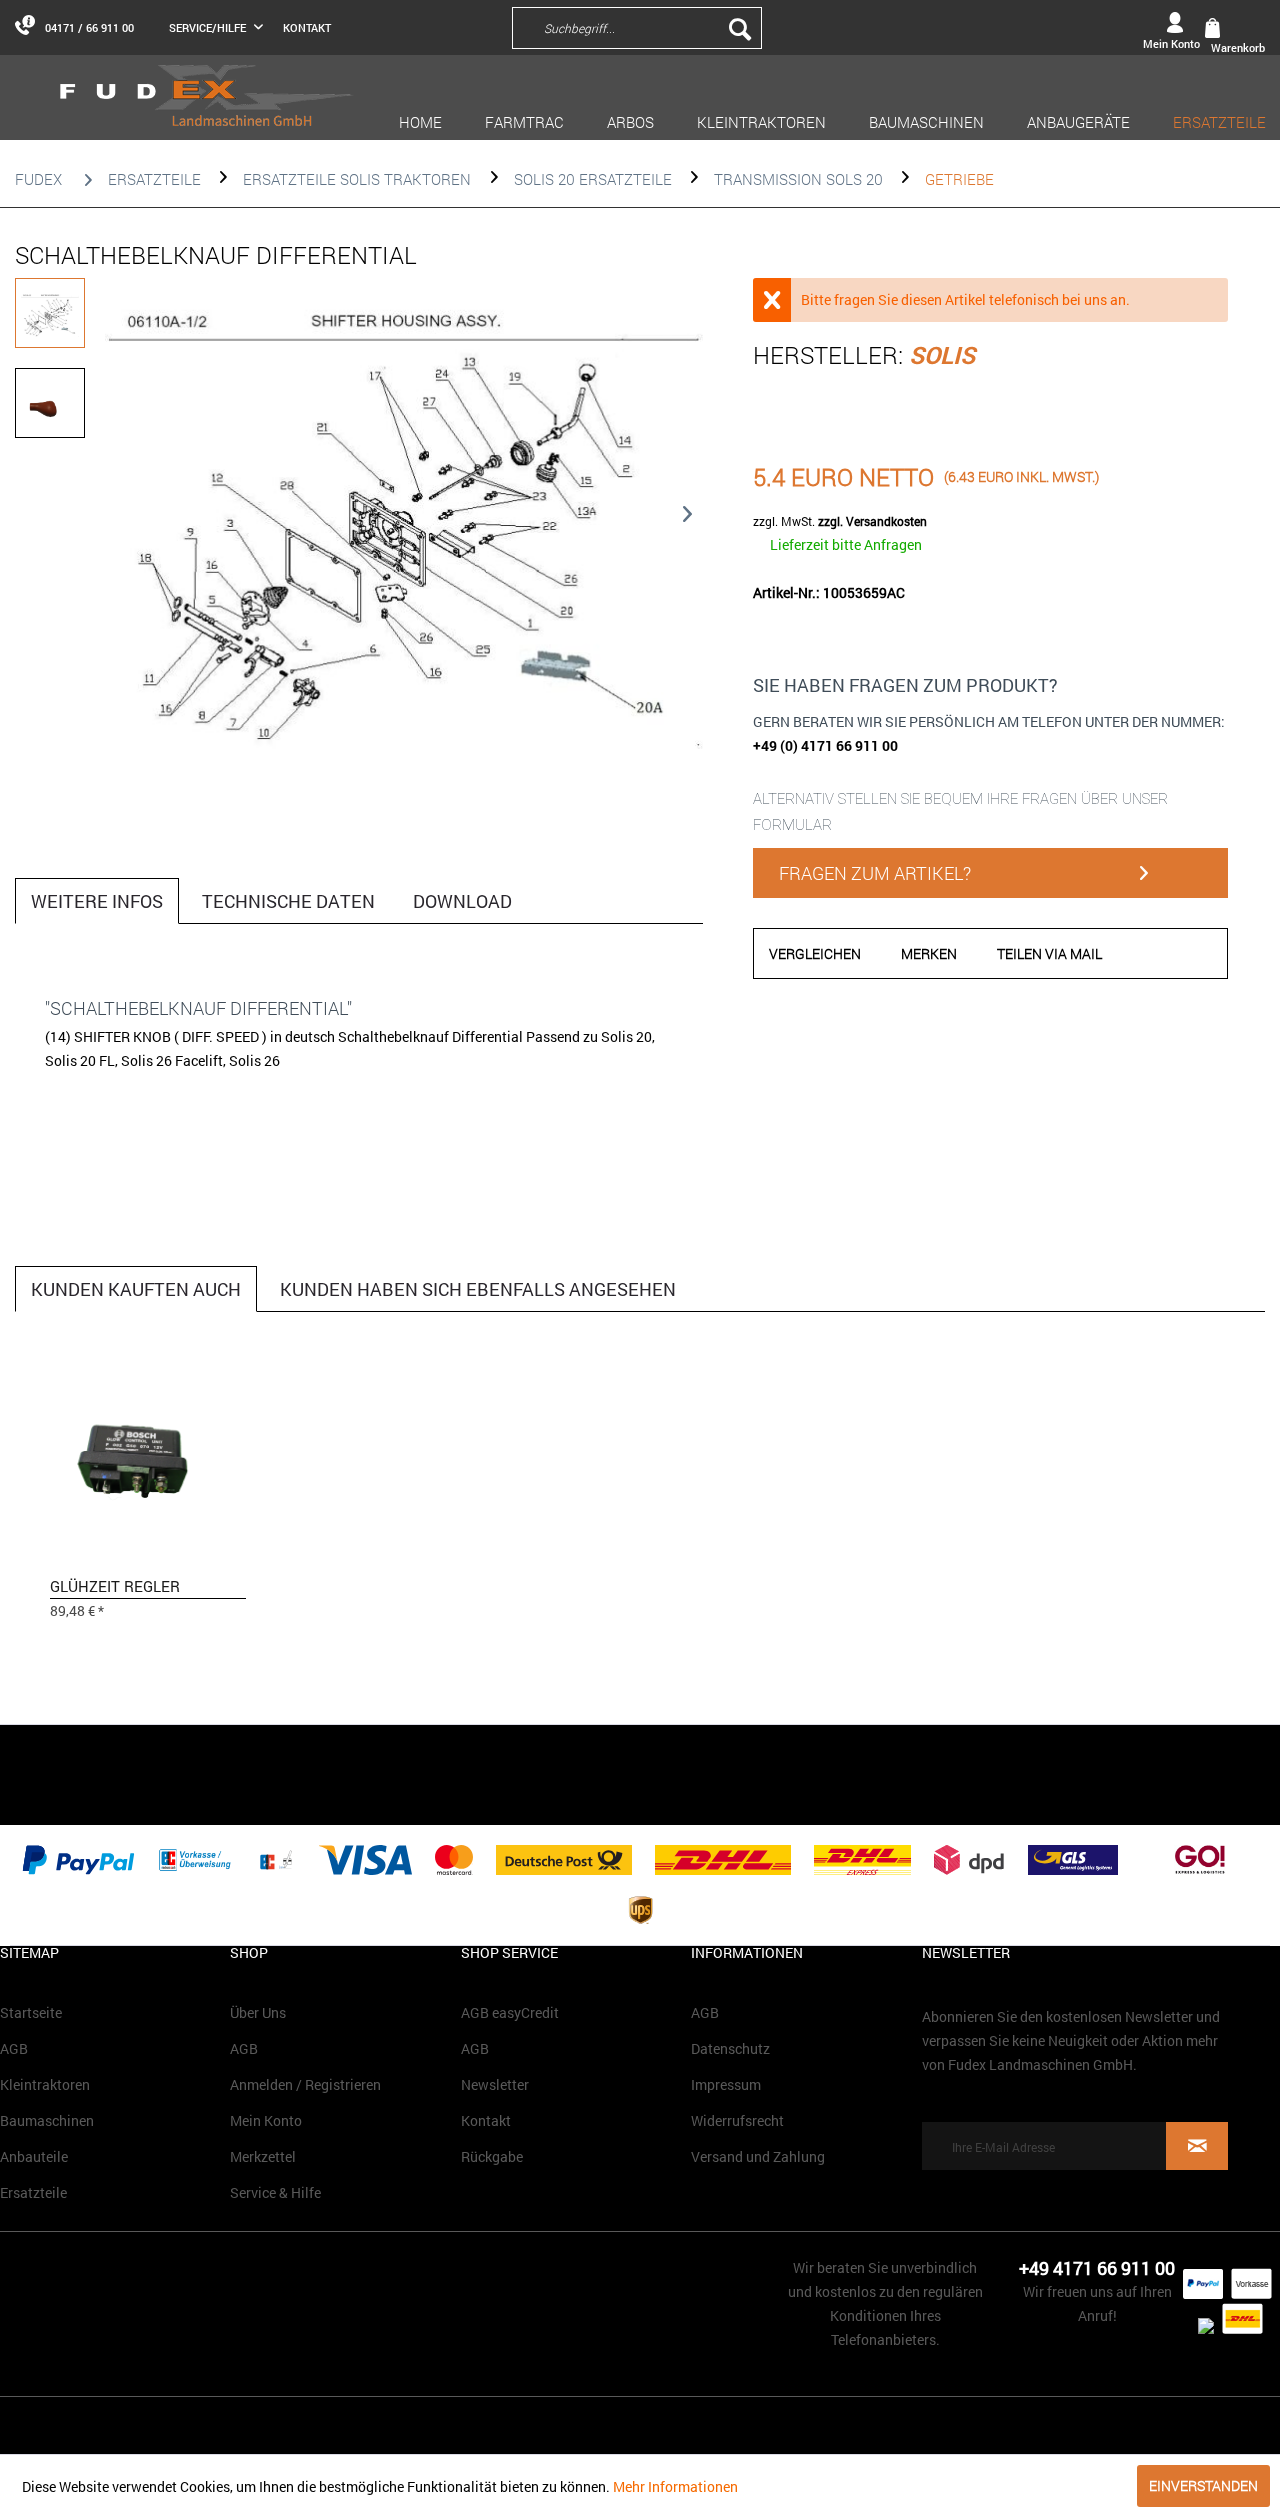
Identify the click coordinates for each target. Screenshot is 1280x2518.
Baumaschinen (47, 2120)
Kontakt (307, 27)
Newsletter (495, 2084)
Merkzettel (263, 2156)
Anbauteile (34, 2156)
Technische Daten (288, 901)
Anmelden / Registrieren (305, 2084)
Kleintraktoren (45, 2084)
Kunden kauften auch (136, 1289)
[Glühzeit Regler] (148, 1469)
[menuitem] (768, 27)
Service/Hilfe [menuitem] (209, 27)
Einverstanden (1203, 2485)
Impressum (726, 2084)
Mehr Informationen (675, 2486)
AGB (14, 2048)
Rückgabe (492, 2156)
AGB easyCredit (510, 2012)
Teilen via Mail (1049, 953)
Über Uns (258, 2012)
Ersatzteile (33, 2192)
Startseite (31, 2012)
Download (462, 901)
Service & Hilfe (275, 2192)
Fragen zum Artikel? (875, 873)
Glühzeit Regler (115, 1586)
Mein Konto (266, 2120)
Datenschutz (730, 2048)
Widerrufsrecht (737, 2120)
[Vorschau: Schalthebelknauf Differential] (50, 313)
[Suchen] (740, 28)
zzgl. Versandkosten (872, 521)
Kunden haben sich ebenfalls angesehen (478, 1289)
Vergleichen (815, 953)
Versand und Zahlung (758, 2156)
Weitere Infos (97, 901)
